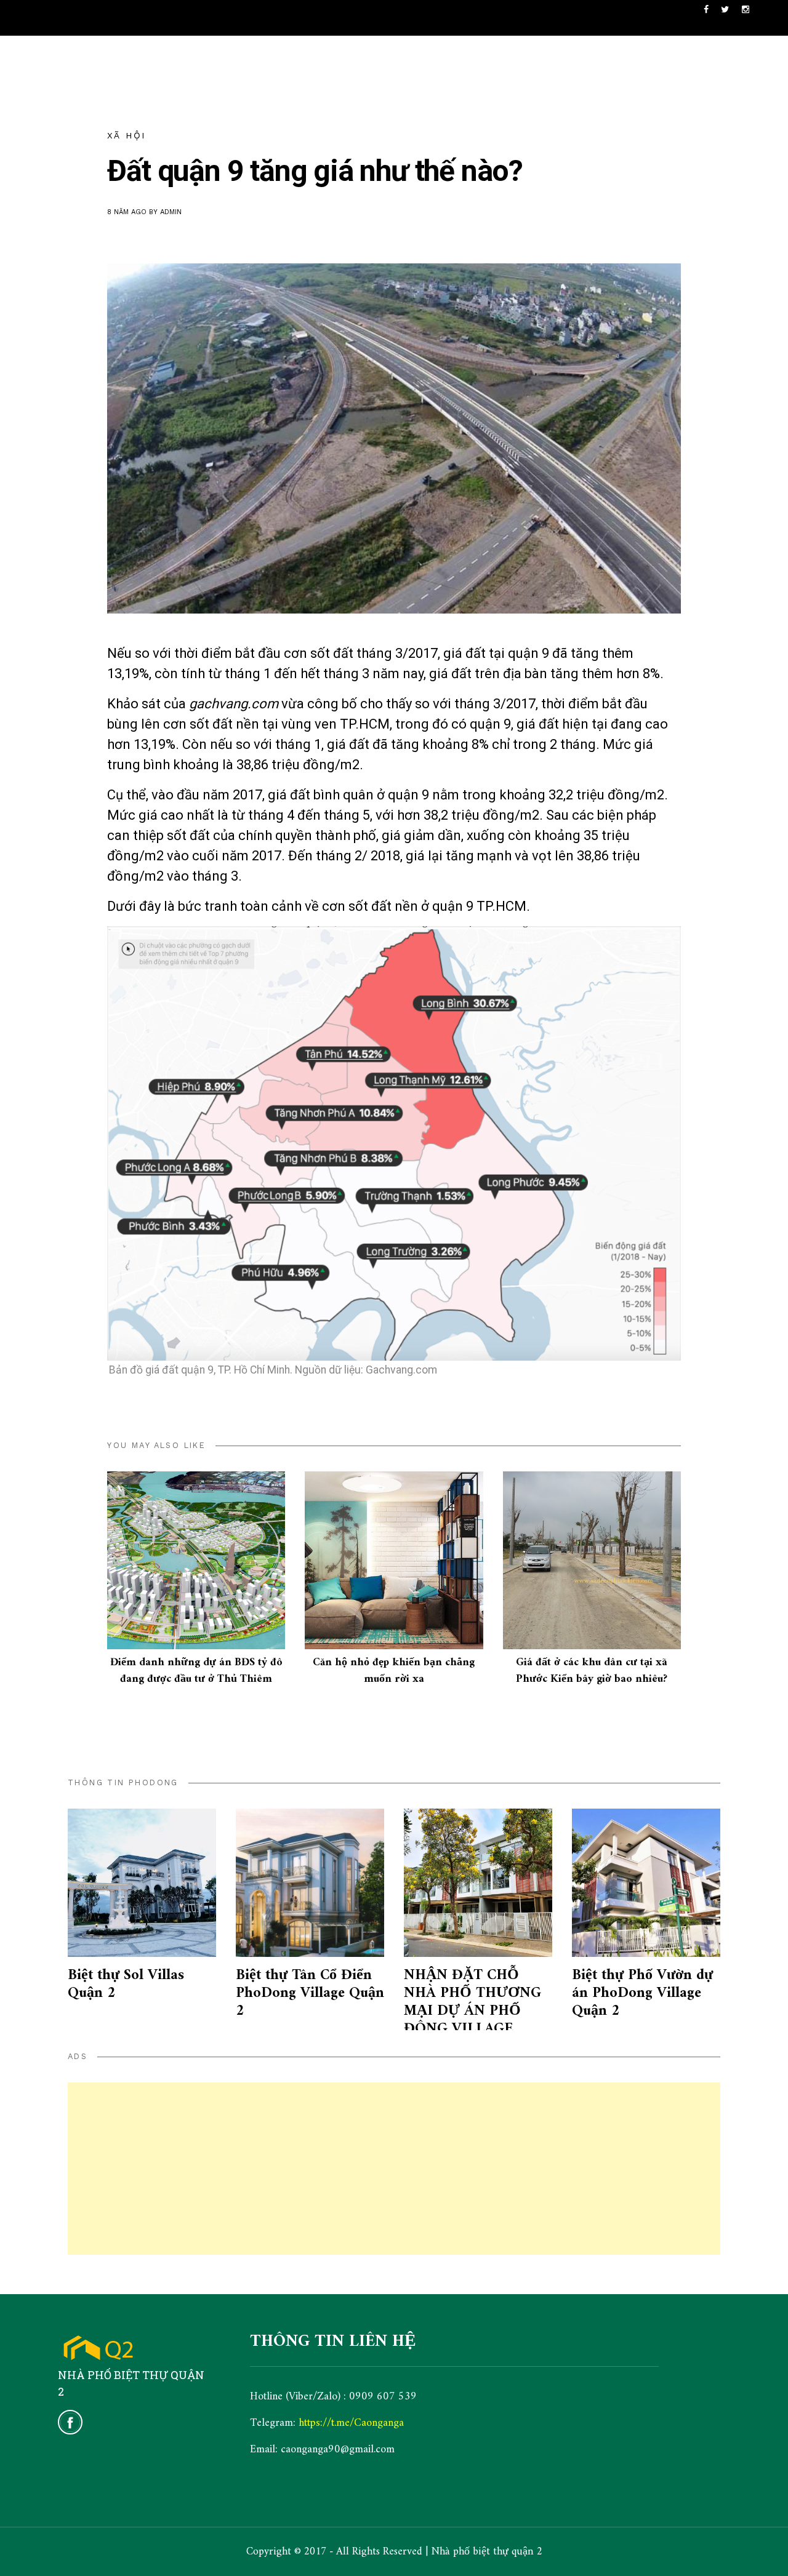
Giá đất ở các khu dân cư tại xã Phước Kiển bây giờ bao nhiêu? (592, 1671)
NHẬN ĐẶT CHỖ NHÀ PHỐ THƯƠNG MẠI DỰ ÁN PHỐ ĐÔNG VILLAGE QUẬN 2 (472, 2011)
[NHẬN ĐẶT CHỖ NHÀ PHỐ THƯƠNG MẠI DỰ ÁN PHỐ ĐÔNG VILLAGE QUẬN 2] (478, 1883)
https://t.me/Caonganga (351, 2423)
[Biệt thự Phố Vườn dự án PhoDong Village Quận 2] (646, 1883)
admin (171, 212)
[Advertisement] (394, 2169)
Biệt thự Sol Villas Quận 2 (126, 1984)
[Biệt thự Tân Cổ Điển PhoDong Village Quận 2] (310, 1883)
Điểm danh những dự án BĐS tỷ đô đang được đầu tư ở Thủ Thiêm (196, 1671)
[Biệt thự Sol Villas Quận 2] (142, 1883)
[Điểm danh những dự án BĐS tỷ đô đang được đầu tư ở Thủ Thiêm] (196, 1560)
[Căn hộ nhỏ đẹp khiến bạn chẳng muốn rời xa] (394, 1560)
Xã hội (127, 135)
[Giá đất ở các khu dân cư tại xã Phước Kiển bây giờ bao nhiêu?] (592, 1560)
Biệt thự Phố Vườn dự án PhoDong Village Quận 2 (642, 1993)
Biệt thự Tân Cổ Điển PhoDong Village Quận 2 (310, 1993)
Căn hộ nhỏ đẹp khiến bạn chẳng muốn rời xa (394, 1671)
